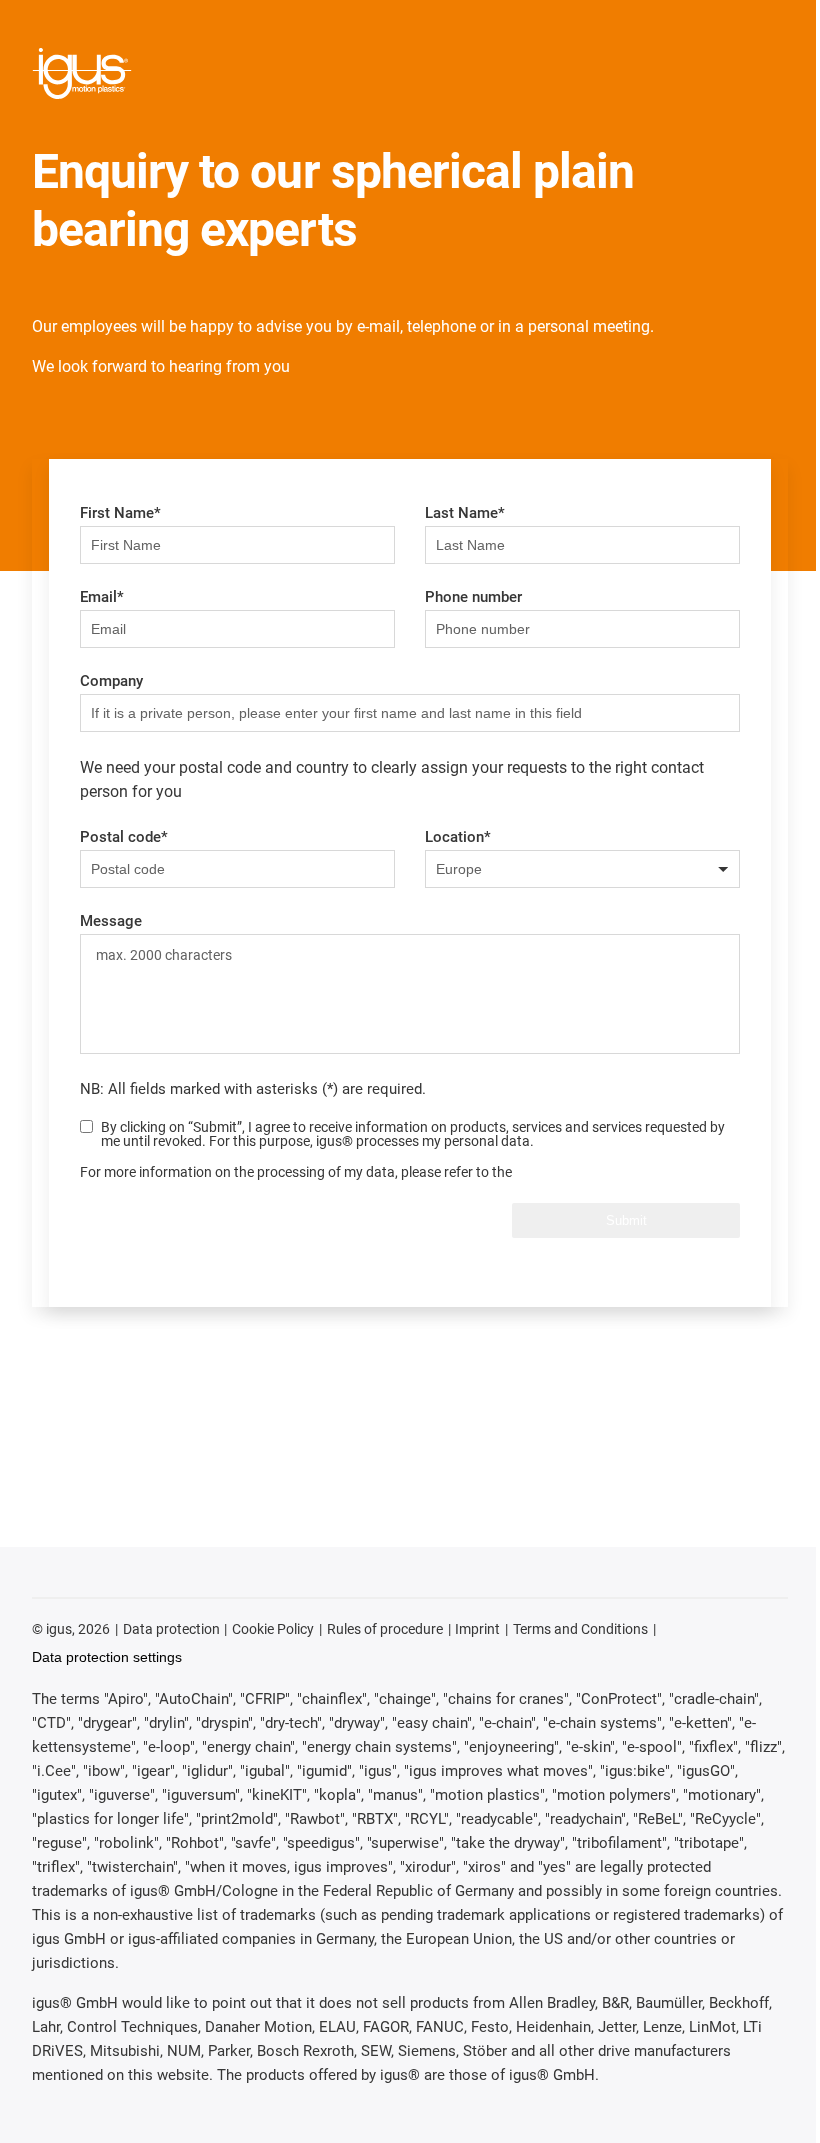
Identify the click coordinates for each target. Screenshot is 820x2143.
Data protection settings (107, 1657)
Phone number (473, 597)
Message (111, 921)
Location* (458, 837)
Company (111, 681)
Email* (102, 597)
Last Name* (465, 513)
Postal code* (124, 837)
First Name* (120, 513)
